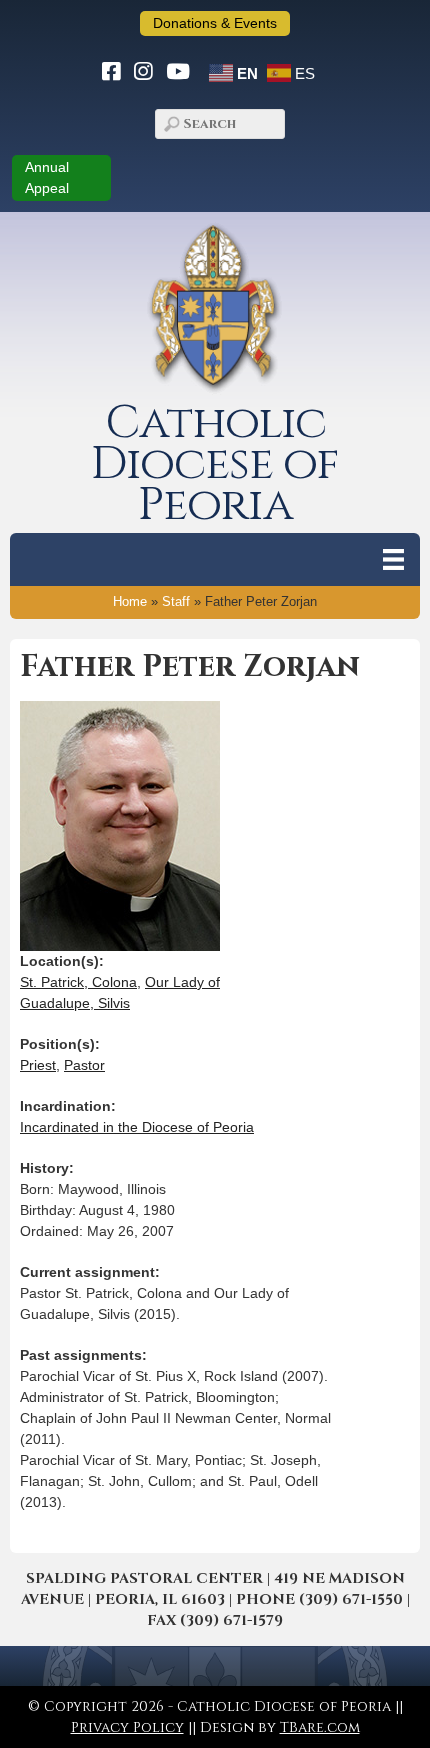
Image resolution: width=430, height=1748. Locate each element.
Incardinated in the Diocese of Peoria (137, 1127)
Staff (176, 602)
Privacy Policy (127, 1727)
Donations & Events (215, 23)
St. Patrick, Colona (78, 982)
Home (130, 602)
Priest (38, 1065)
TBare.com (320, 1727)
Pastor (84, 1065)
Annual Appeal (47, 177)
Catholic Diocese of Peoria (215, 464)
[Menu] (393, 559)
